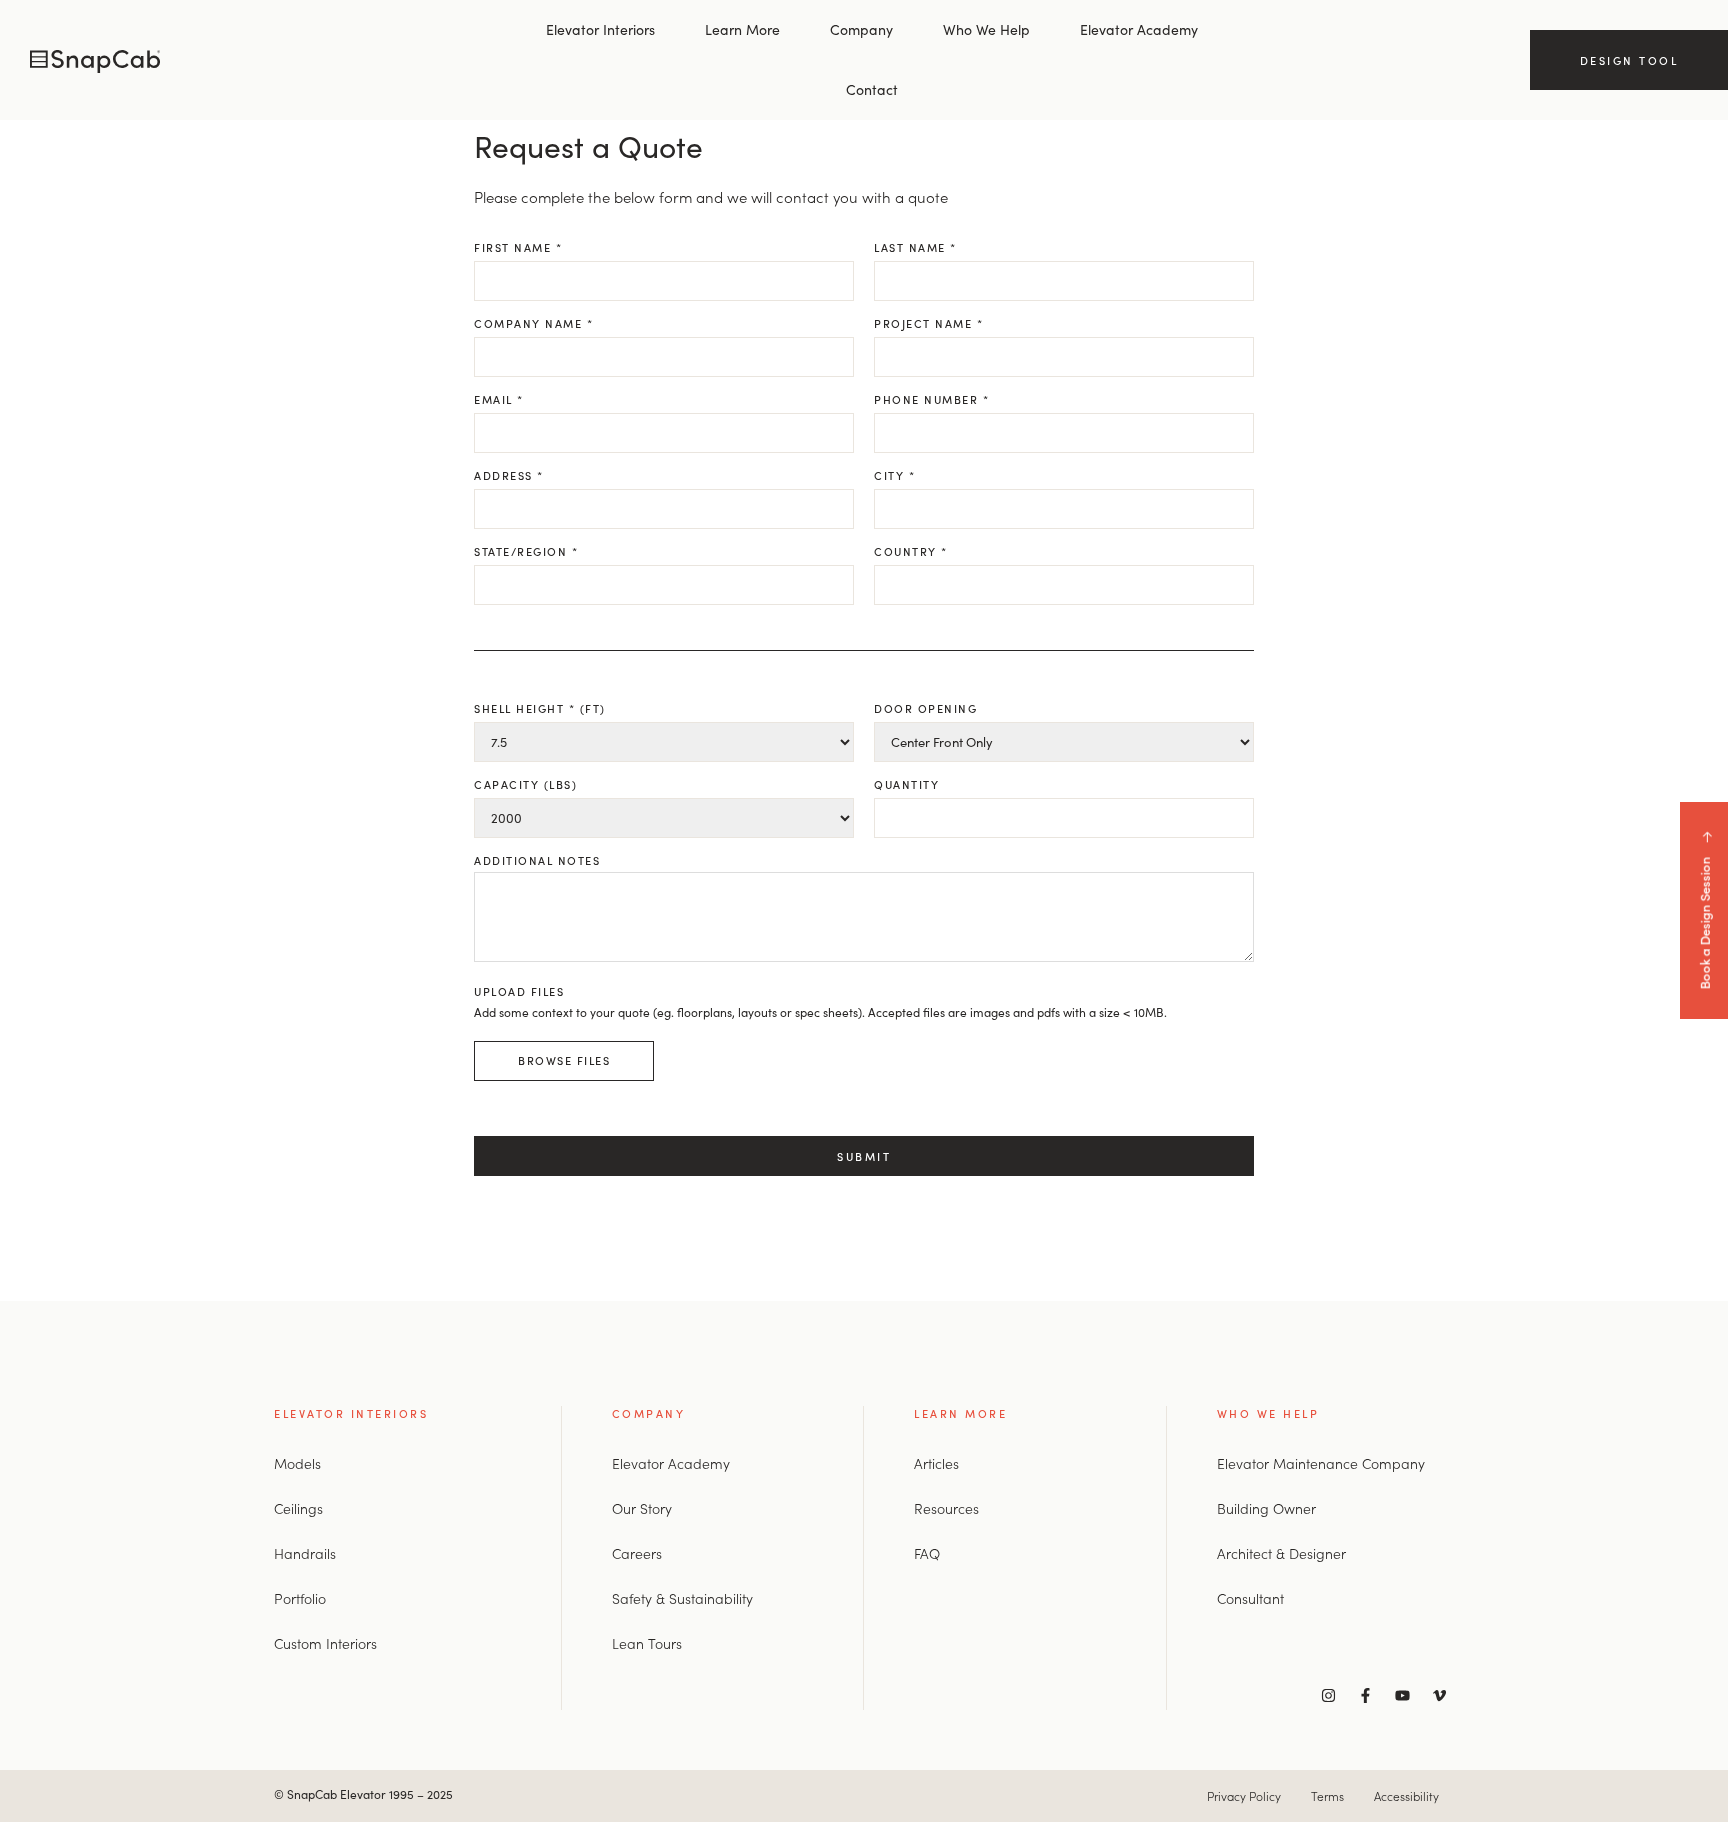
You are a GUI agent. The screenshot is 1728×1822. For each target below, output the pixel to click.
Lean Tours (647, 1643)
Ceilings (298, 1508)
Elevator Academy (1139, 29)
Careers (637, 1553)
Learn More (742, 29)
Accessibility (1406, 1795)
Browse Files (564, 1060)
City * (894, 475)
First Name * (518, 247)
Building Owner (1266, 1508)
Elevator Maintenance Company (1321, 1463)
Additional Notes (537, 860)
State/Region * (526, 551)
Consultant (1250, 1598)
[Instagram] (1328, 1695)
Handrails (305, 1553)
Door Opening (925, 708)
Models (297, 1463)
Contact (872, 89)
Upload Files (820, 1025)
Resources (946, 1508)
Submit (864, 1156)
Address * (509, 475)
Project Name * (928, 323)
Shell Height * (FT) (540, 708)
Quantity (906, 784)
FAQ (927, 1553)
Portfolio (300, 1598)
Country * (911, 551)
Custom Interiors (325, 1643)
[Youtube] (1402, 1695)
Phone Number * (931, 399)
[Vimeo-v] (1439, 1695)
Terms (1327, 1795)
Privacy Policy (1244, 1795)
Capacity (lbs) (525, 784)
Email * (499, 399)
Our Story (642, 1508)
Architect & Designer (1281, 1553)
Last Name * (915, 247)
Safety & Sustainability (682, 1598)
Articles (936, 1463)
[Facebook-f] (1365, 1695)
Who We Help (986, 29)
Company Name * (533, 323)
